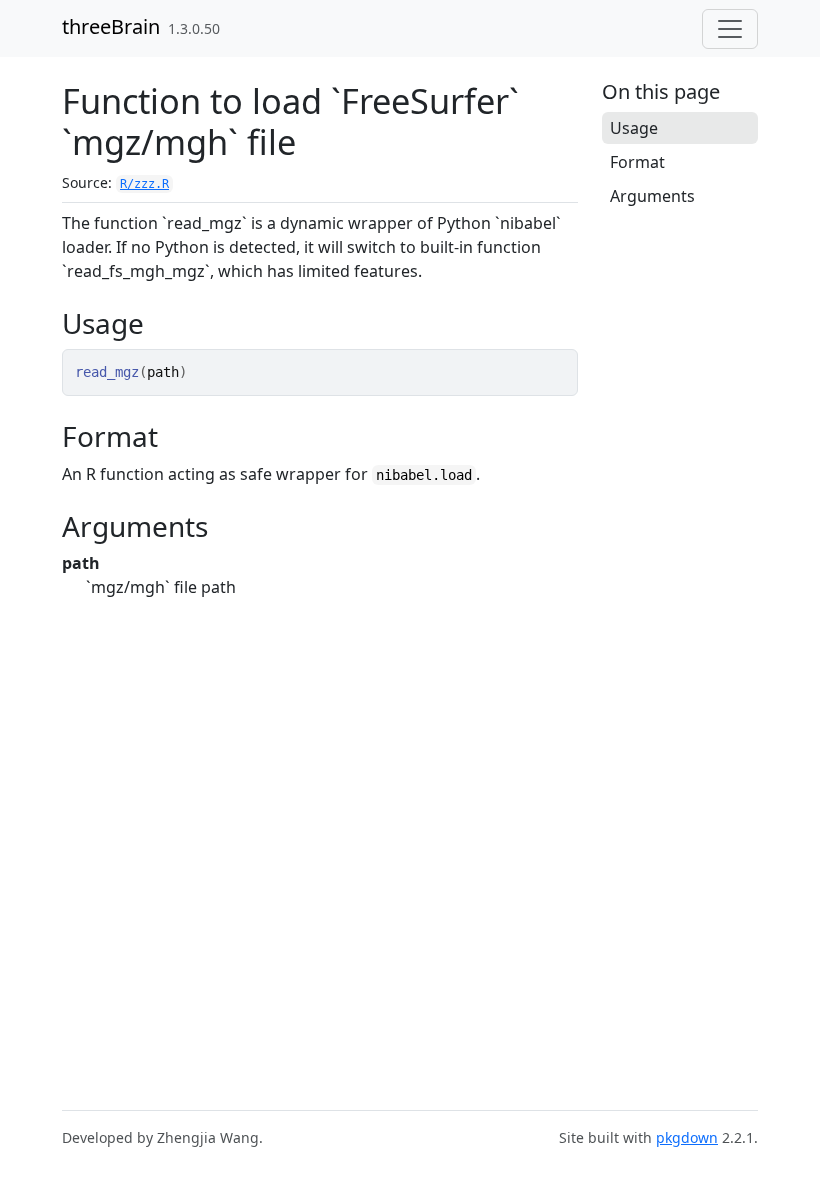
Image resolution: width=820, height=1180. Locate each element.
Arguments (652, 196)
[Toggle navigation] (730, 29)
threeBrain (111, 26)
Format (637, 162)
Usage (634, 128)
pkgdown (687, 1137)
